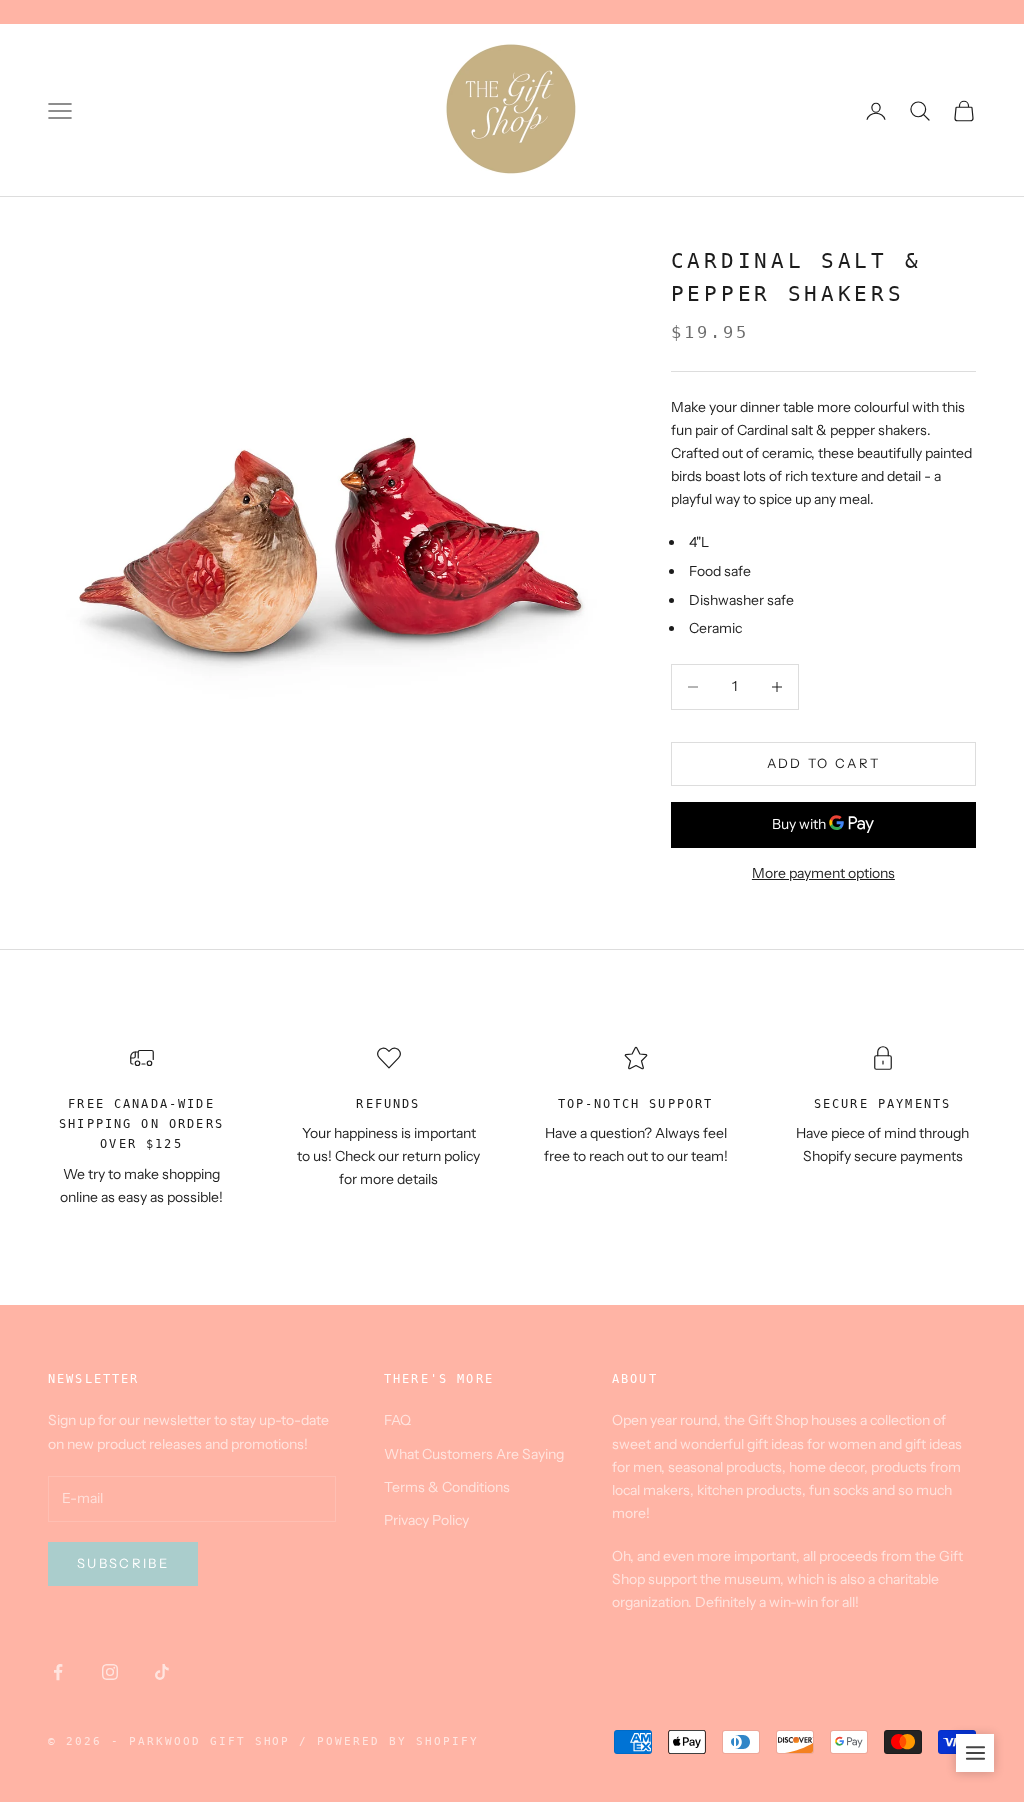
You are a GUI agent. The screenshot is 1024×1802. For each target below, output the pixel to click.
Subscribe (123, 1563)
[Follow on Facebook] (58, 1672)
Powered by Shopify (398, 1741)
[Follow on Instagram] (110, 1672)
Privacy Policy (426, 1520)
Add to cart (824, 763)
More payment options (823, 873)
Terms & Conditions (447, 1487)
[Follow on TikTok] (162, 1672)
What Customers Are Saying (474, 1454)
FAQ (397, 1420)
